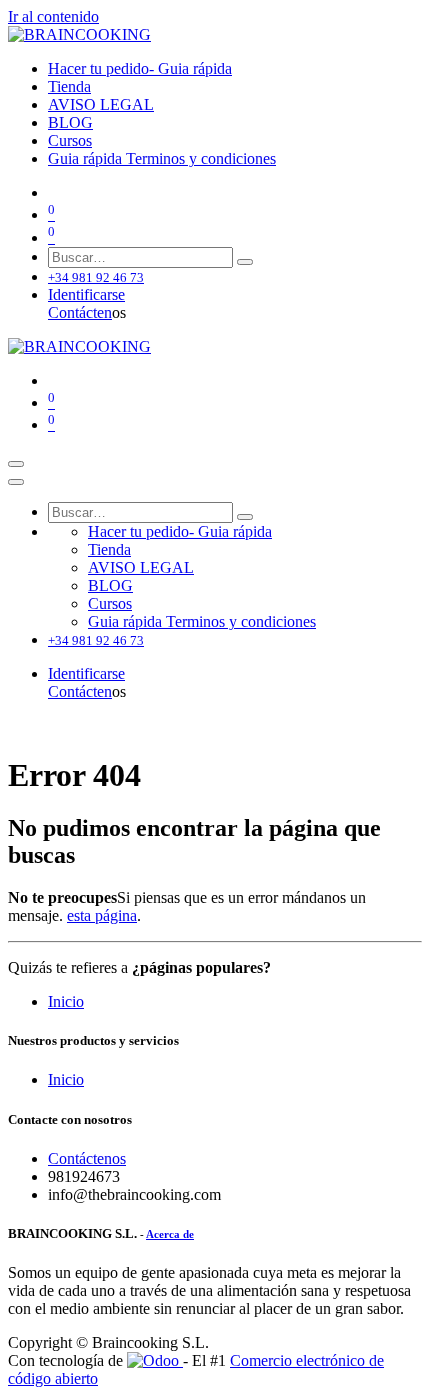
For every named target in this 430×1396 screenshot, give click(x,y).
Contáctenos (87, 1158)
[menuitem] (140, 68)
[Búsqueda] (245, 262)
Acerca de (170, 1234)
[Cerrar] (16, 482)
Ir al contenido (53, 16)
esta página (102, 915)
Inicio (66, 1001)
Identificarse (86, 294)
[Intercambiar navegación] (16, 464)
